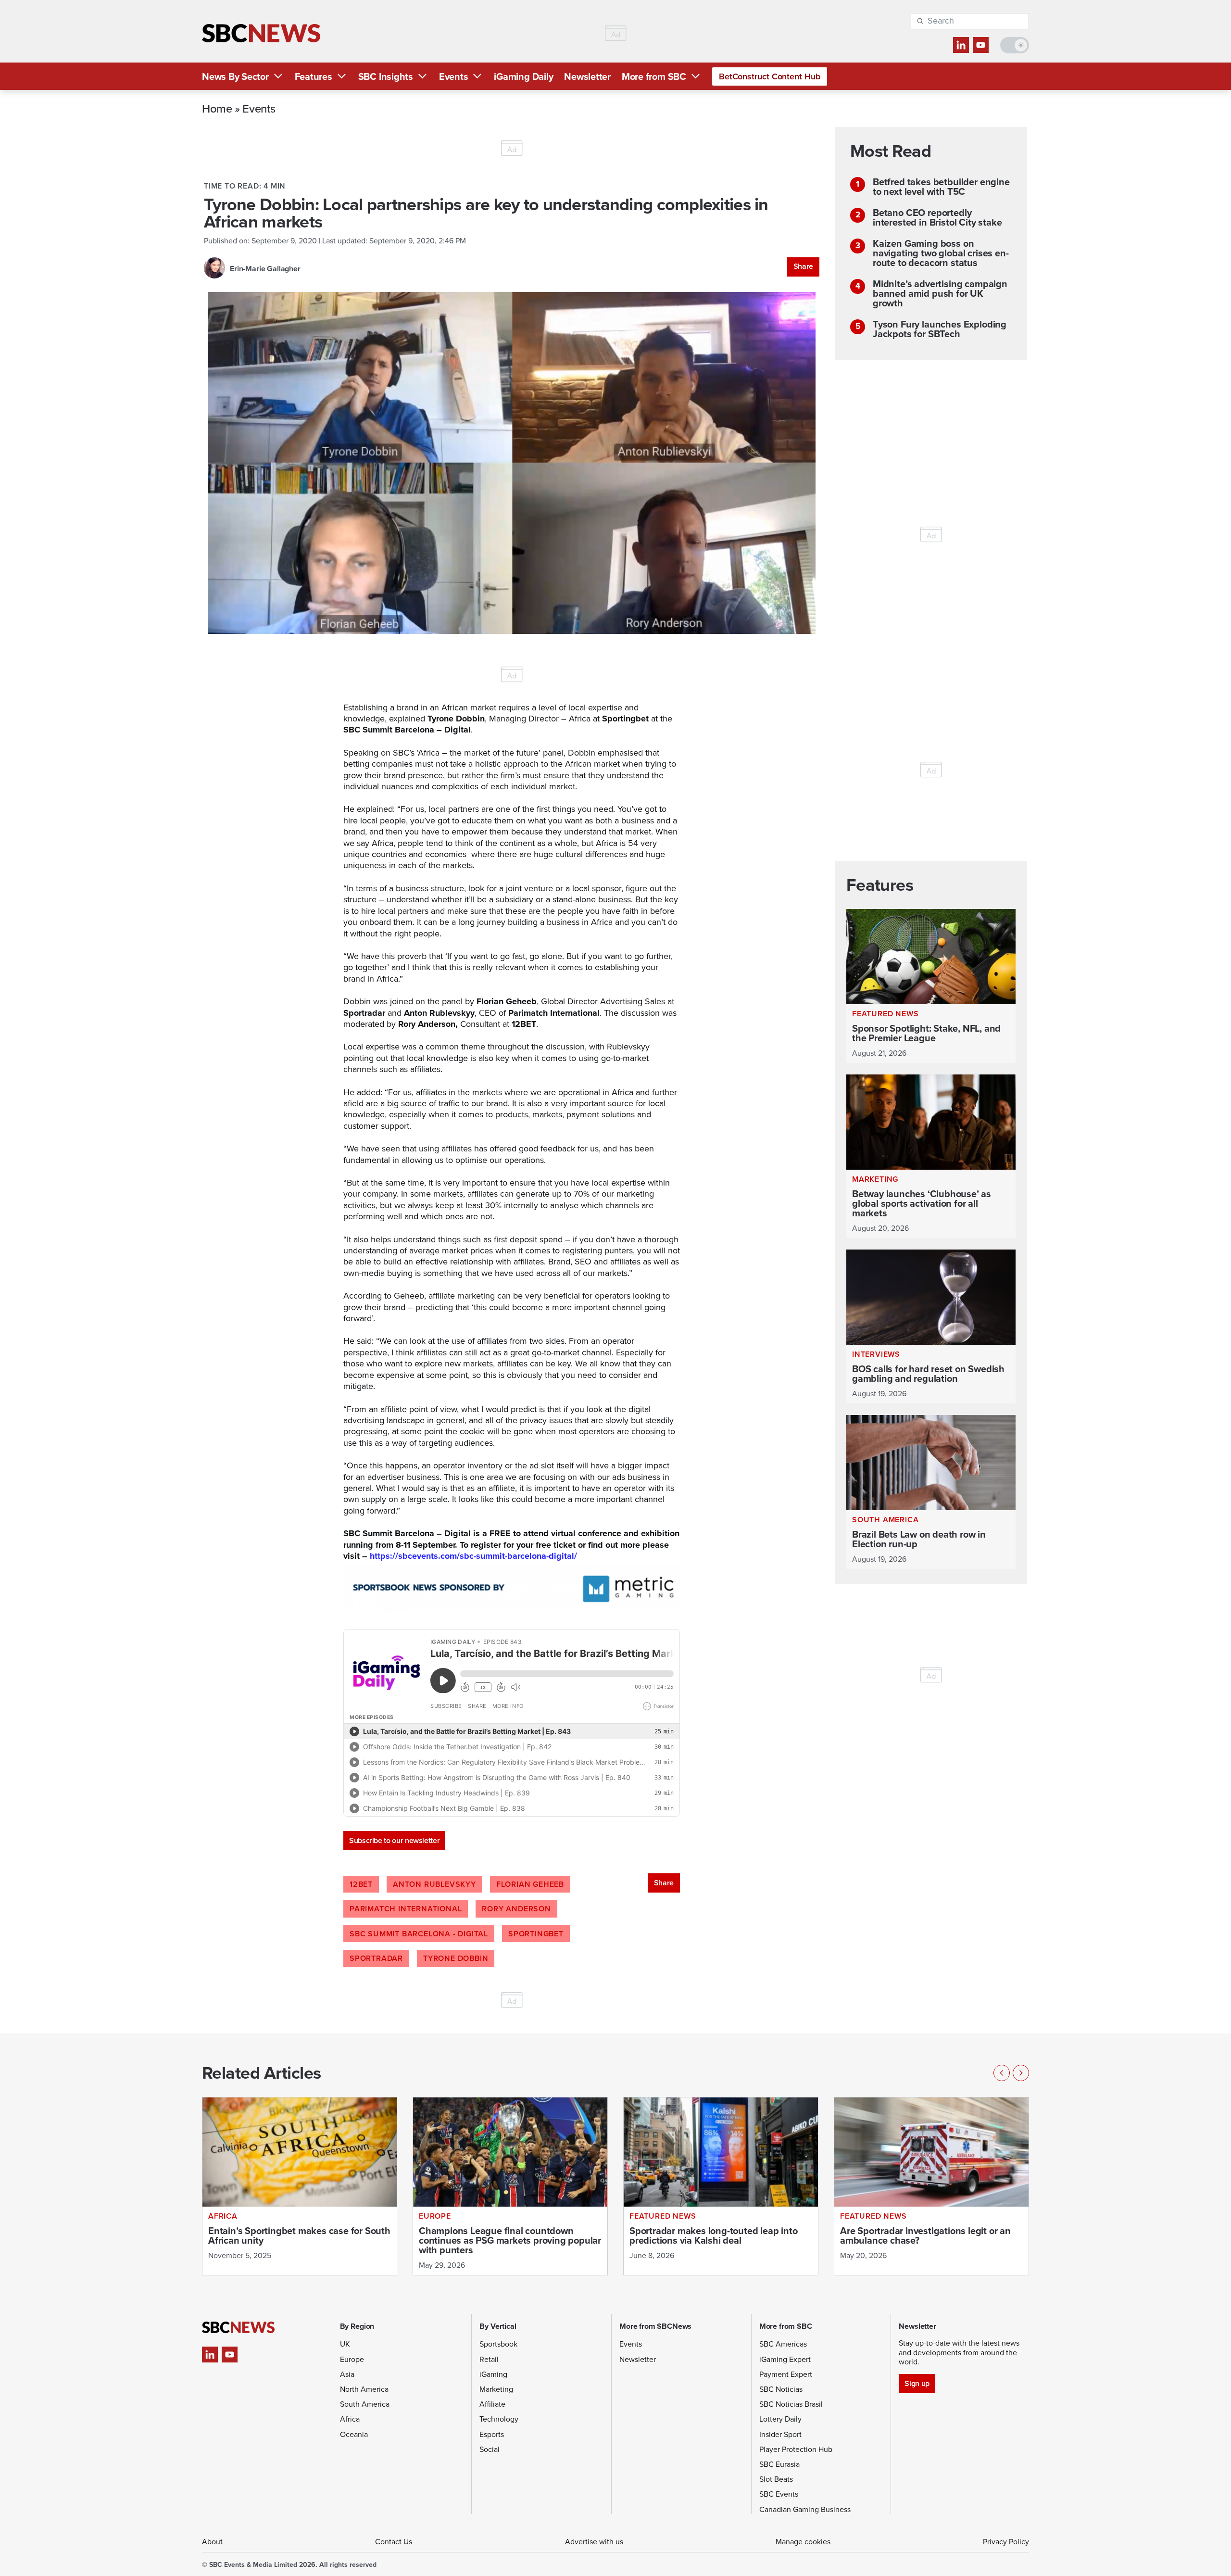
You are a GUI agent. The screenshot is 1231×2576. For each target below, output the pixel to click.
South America (365, 2404)
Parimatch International (406, 1909)
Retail (489, 2359)
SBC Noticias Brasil (791, 2404)
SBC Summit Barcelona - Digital (419, 1934)
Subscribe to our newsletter (394, 1840)
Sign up (917, 2383)
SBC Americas (783, 2344)
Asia (347, 2374)
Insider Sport (780, 2434)
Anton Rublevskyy (434, 1884)
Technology (499, 2419)
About (212, 2542)
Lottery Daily (780, 2419)
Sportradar (376, 1958)
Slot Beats (776, 2479)
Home (217, 108)
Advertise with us (594, 2542)
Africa (350, 2419)
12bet (361, 1884)
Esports (492, 2434)
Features (314, 76)
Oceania (354, 2434)
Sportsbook (498, 2344)
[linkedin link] (961, 45)
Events (454, 76)
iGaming (493, 2374)
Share (803, 266)
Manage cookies (803, 2542)
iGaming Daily (523, 76)
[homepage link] (261, 33)
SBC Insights (386, 76)
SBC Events (779, 2494)
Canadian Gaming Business (805, 2509)
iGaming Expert (785, 2359)
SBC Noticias (781, 2389)
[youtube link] (981, 45)
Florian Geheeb (530, 1884)
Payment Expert (786, 2374)
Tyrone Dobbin (456, 1958)
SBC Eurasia (779, 2464)
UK (345, 2344)
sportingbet (536, 1934)
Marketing (496, 2389)
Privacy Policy (1006, 2542)
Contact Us (394, 2542)
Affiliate (492, 2404)
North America (364, 2389)
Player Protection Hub (796, 2449)
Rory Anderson (516, 1909)
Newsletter (587, 76)
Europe (352, 2359)
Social (490, 2449)
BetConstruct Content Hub (770, 76)
